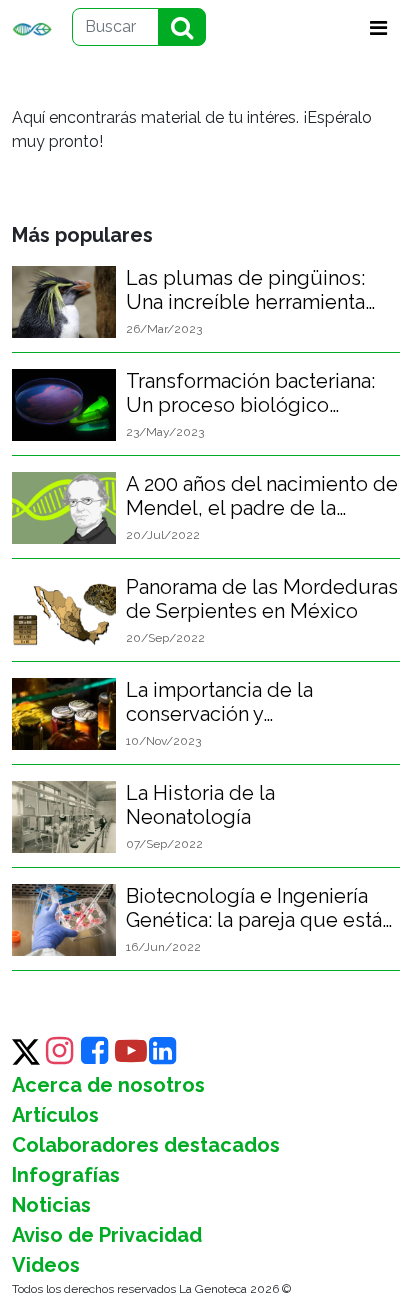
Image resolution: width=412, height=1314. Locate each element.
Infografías (66, 1175)
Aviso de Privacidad (107, 1235)
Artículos (55, 1115)
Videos (46, 1265)
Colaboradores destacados (146, 1145)
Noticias (51, 1205)
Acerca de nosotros (108, 1085)
